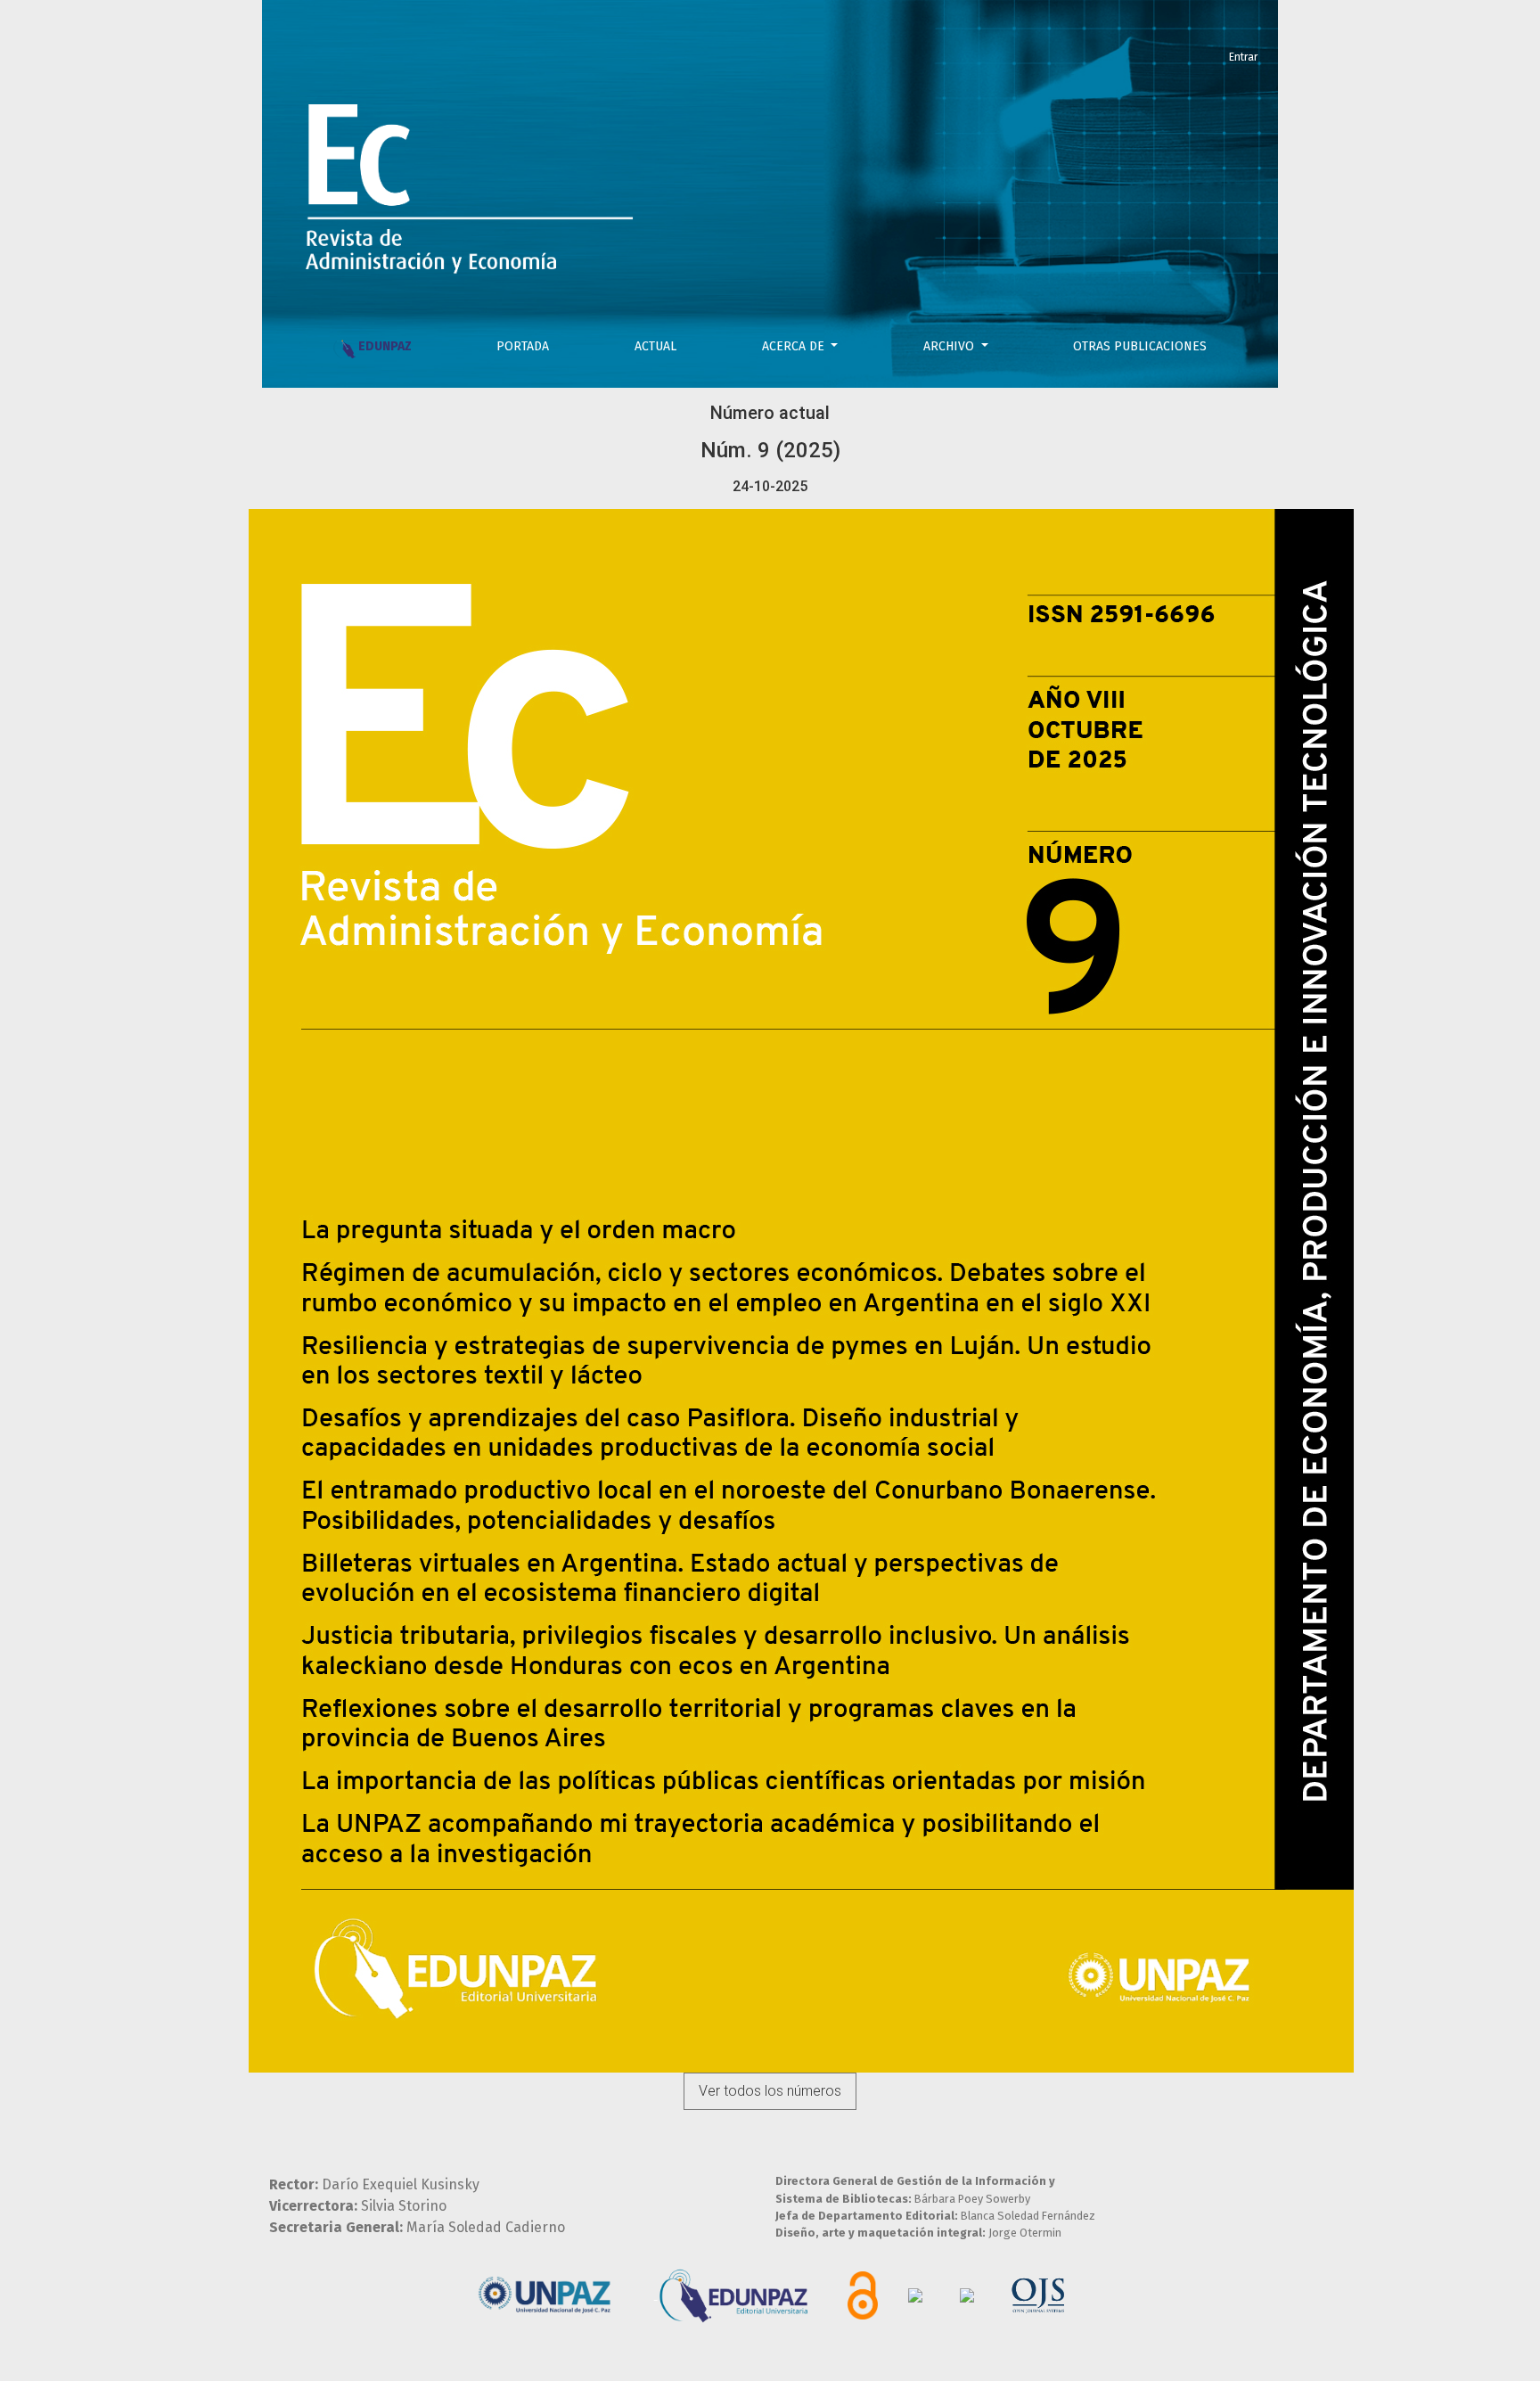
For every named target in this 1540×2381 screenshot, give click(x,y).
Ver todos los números (770, 2091)
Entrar (1243, 57)
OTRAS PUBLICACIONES (1140, 346)
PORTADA (523, 346)
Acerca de (795, 346)
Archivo (950, 346)
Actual (655, 346)
